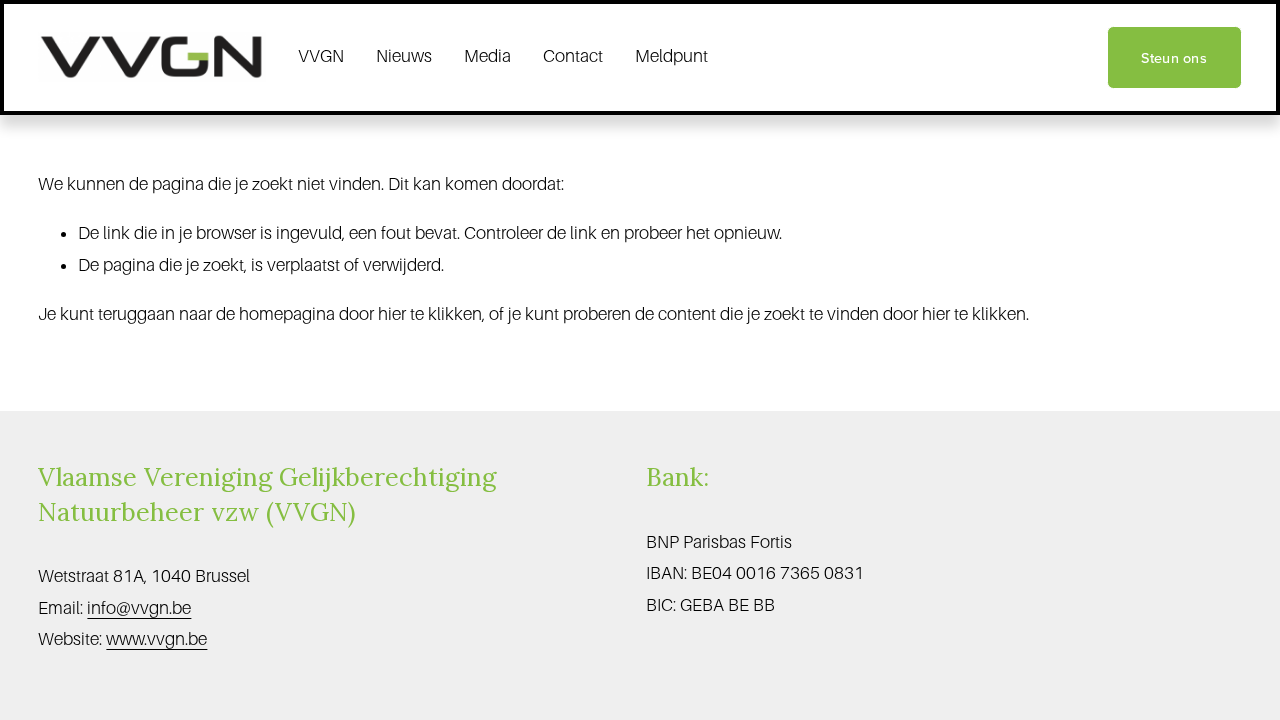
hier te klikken (430, 314)
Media (487, 56)
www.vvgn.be (156, 639)
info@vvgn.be (139, 608)
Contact (573, 56)
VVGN (321, 56)
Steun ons (1174, 57)
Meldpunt (671, 56)
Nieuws (404, 56)
